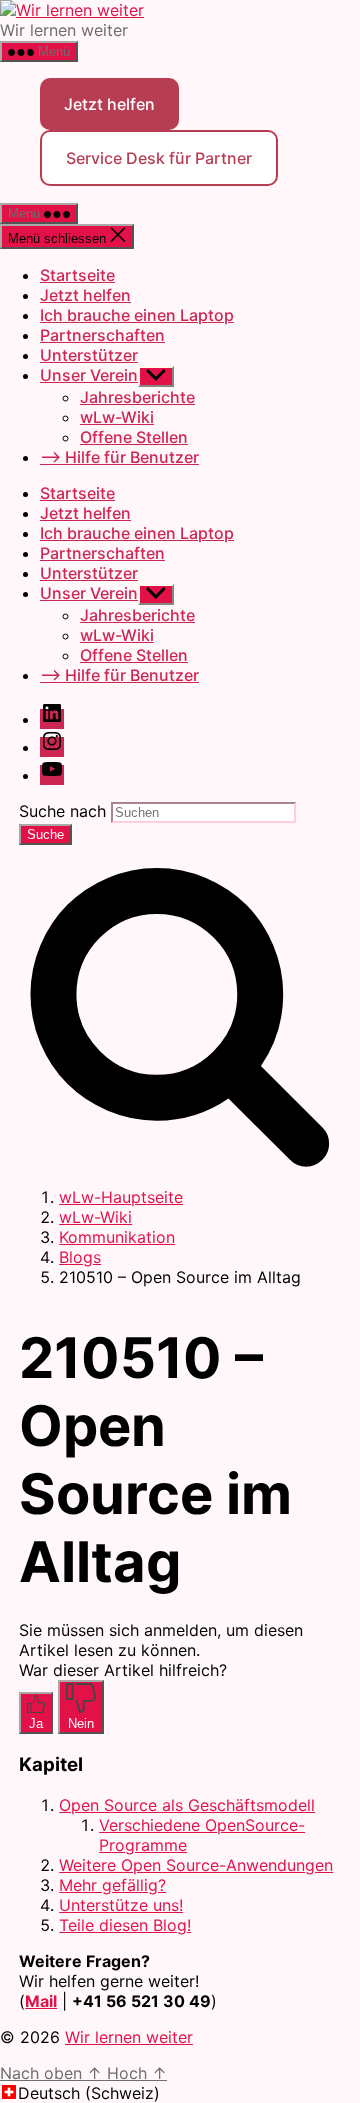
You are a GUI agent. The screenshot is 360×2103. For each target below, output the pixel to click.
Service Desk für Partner (159, 158)
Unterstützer (89, 355)
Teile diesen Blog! (125, 1925)
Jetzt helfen (109, 104)
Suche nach (62, 811)
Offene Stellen (134, 437)
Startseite (77, 275)
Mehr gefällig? (112, 1885)
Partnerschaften (102, 335)
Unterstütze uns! (121, 1905)
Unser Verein (89, 375)
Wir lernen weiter (129, 2037)
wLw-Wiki (117, 417)
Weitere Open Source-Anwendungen (196, 1865)
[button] (180, 2093)
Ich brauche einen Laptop (137, 315)
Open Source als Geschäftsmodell (187, 1805)
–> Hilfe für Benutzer (119, 457)
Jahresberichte (137, 397)
